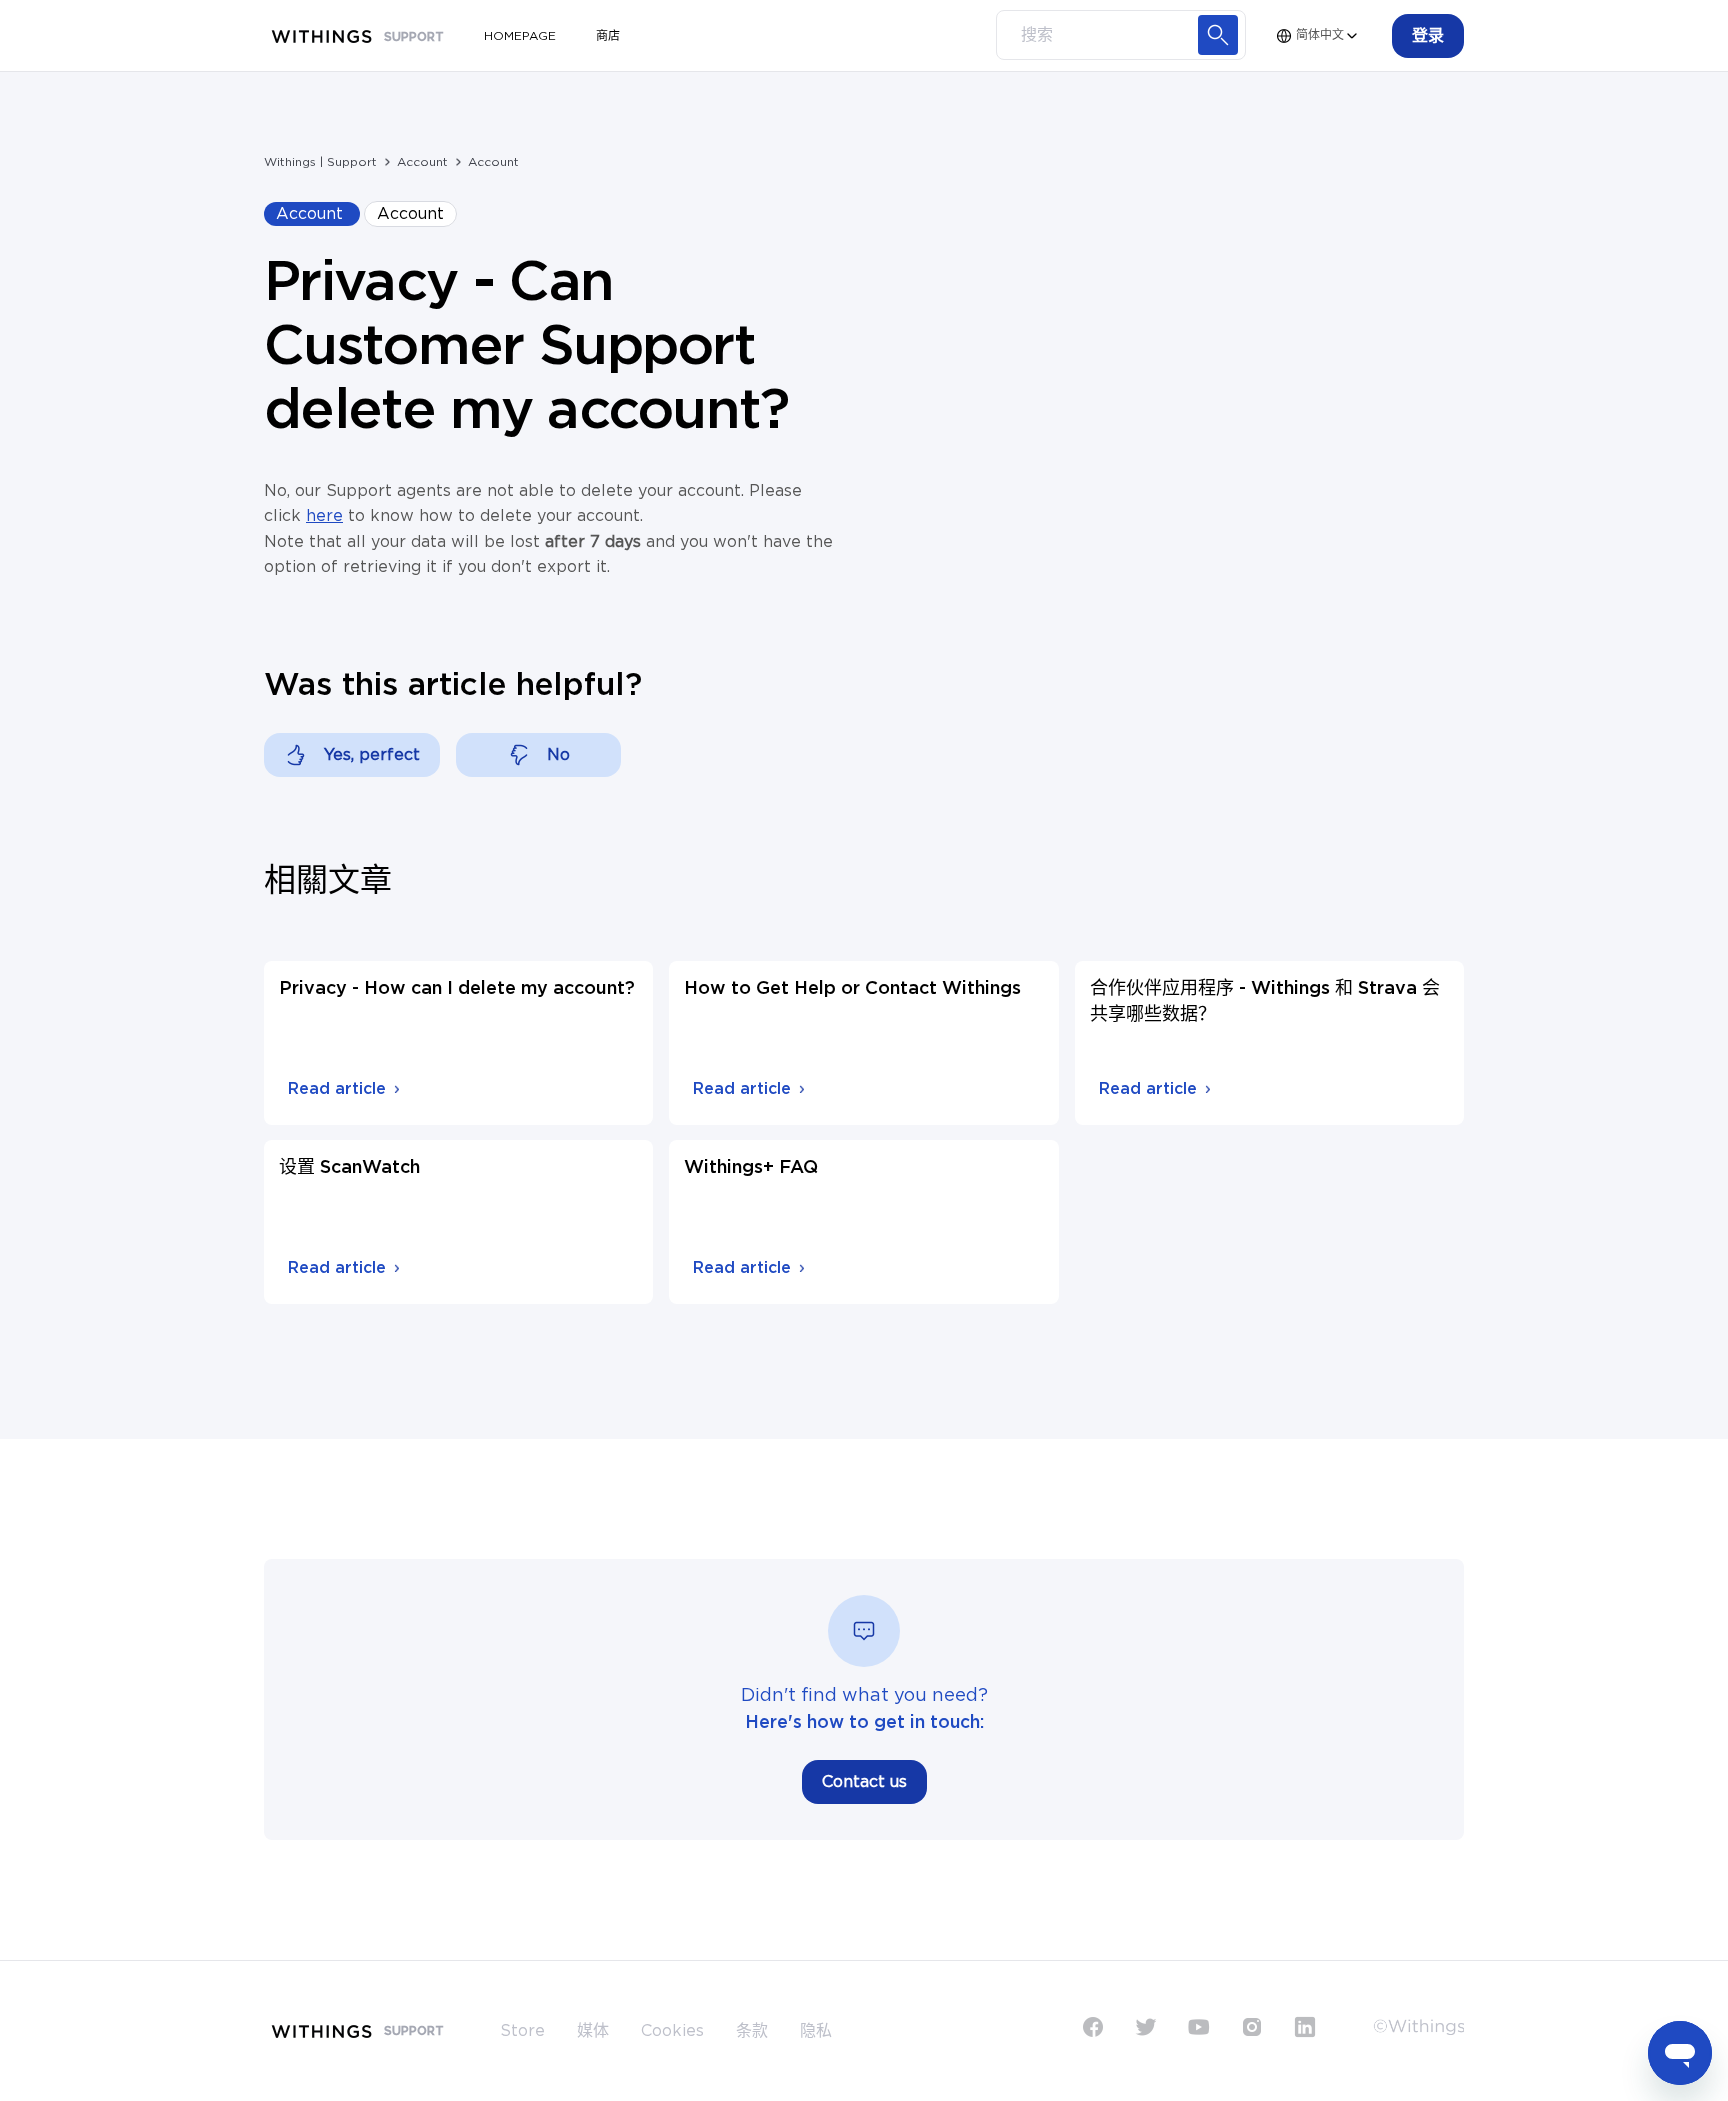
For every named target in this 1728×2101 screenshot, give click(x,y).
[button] (1428, 36)
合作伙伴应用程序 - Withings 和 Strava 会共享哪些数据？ (1265, 1002)
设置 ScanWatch (349, 1168)
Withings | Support (320, 162)
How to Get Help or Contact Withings (852, 989)
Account (422, 162)
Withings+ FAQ (751, 1168)
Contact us (864, 1782)
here (324, 516)
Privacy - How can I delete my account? (457, 989)
